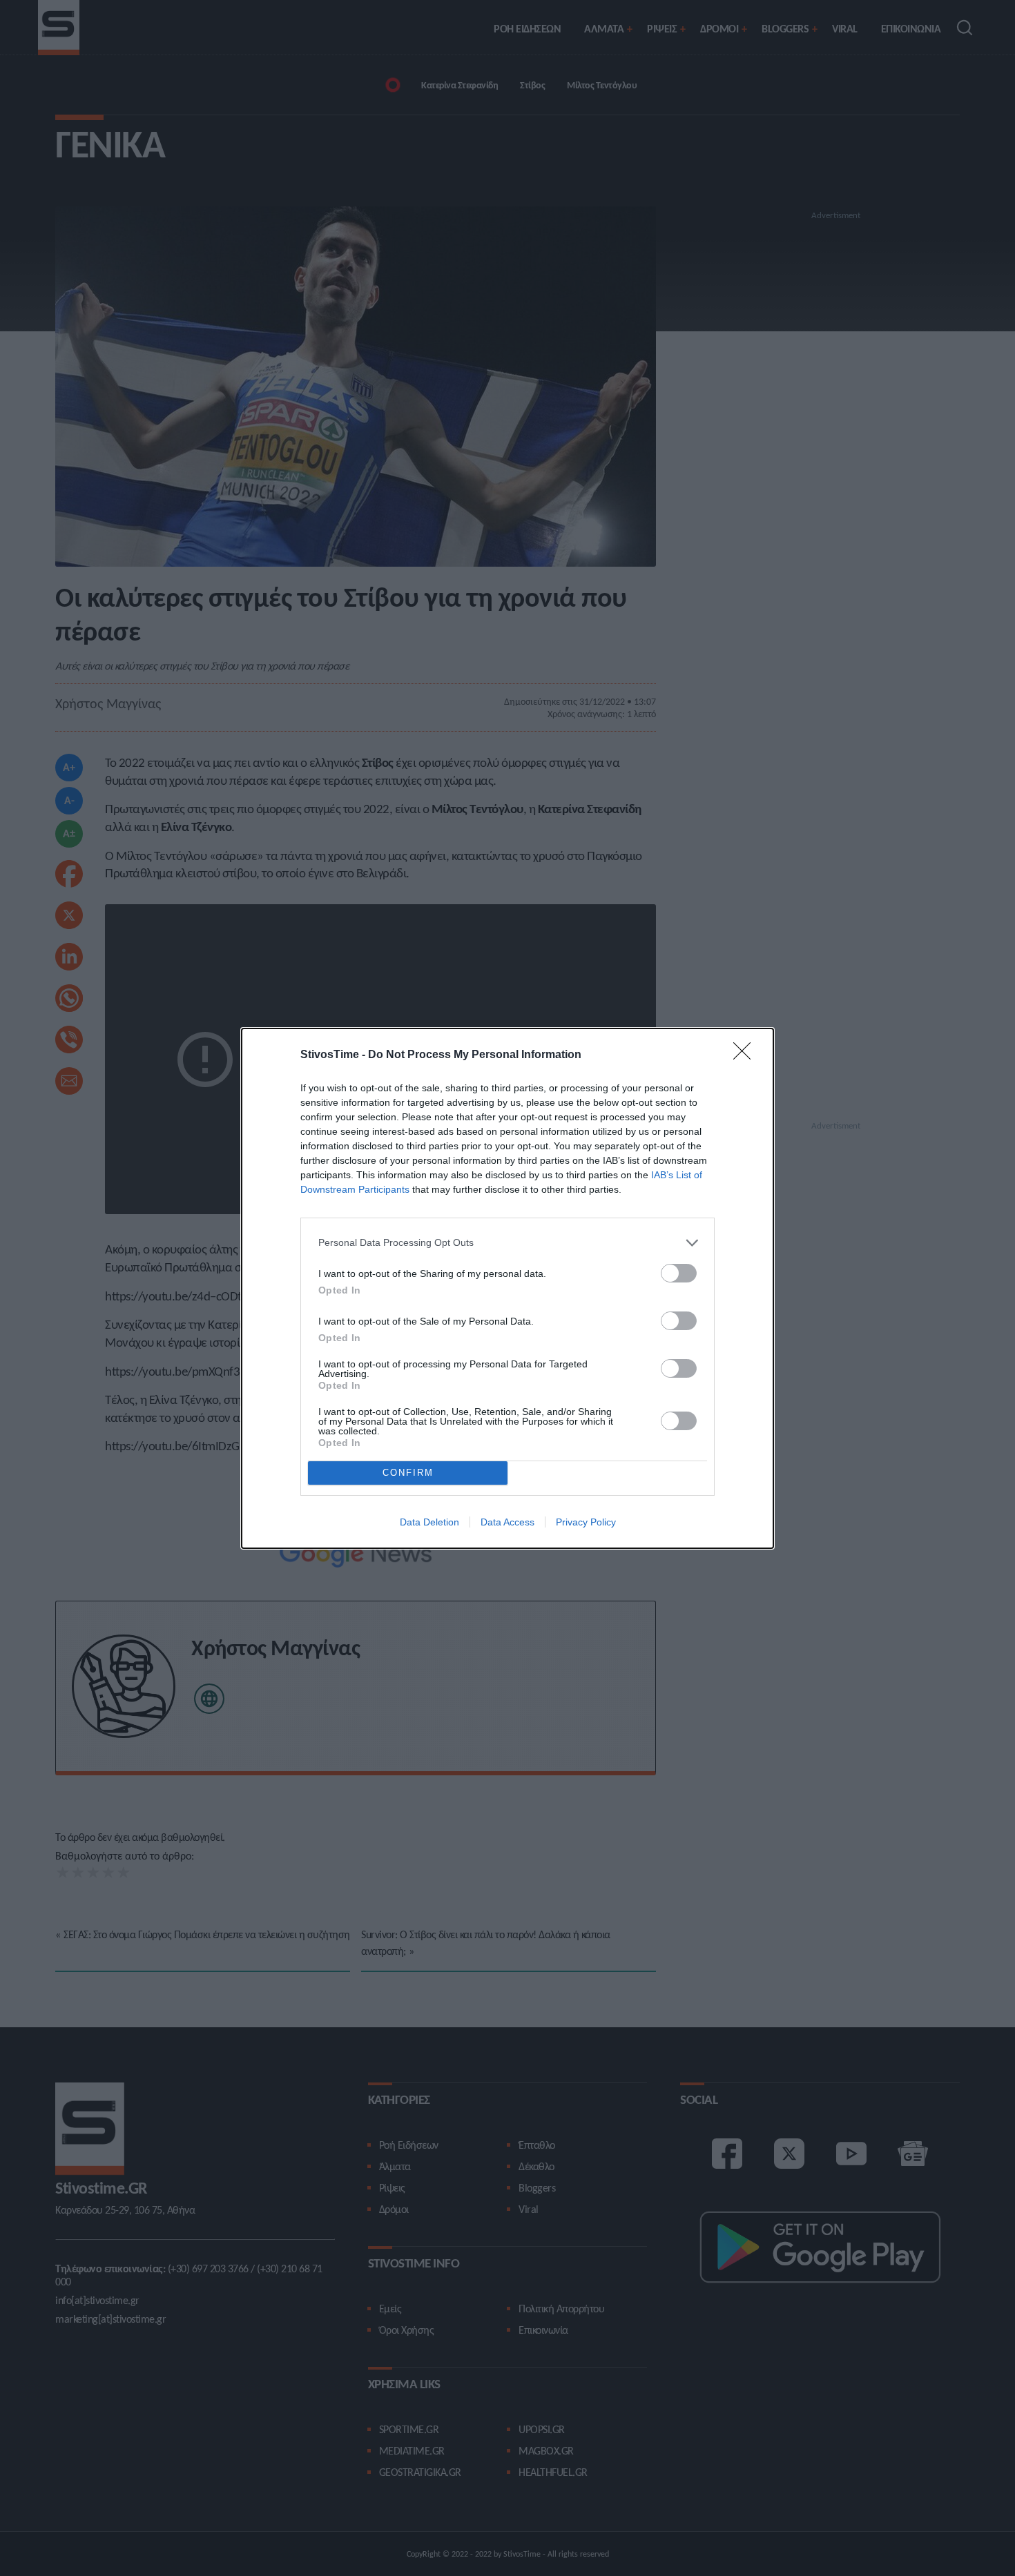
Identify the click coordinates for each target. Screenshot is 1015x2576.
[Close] (746, 1055)
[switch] (679, 1273)
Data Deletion (429, 1522)
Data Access (507, 1522)
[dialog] (507, 1288)
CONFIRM (408, 1473)
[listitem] (507, 1243)
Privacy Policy (586, 1522)
